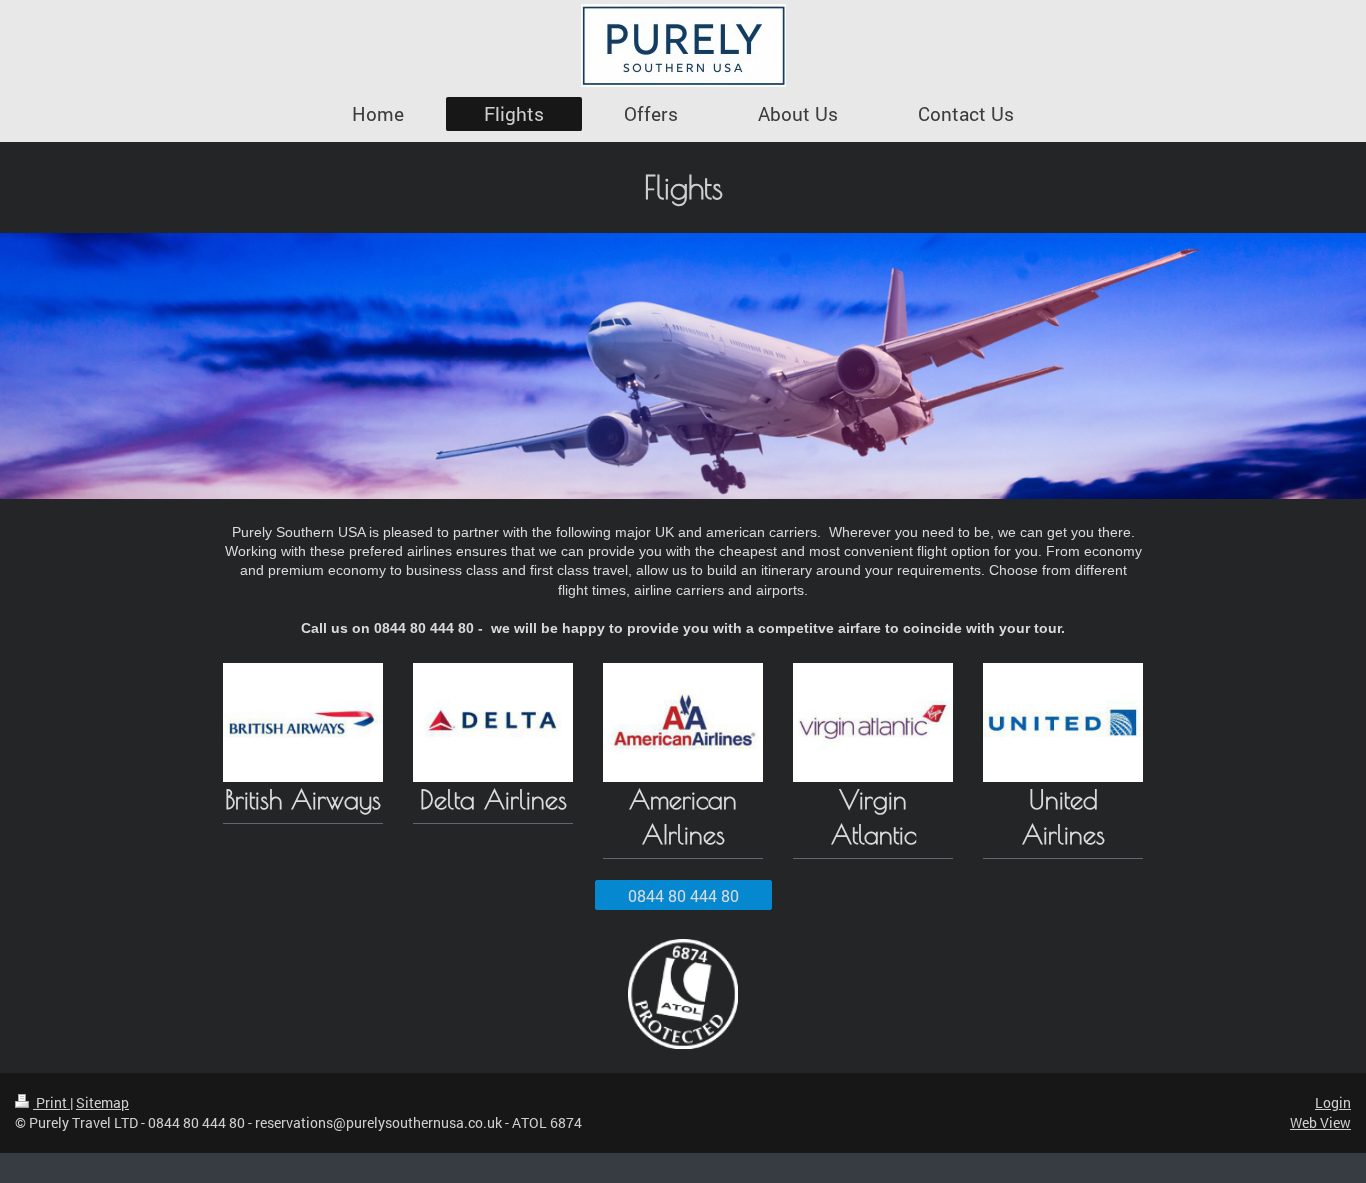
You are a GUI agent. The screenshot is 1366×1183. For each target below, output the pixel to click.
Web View (1320, 1122)
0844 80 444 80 (683, 895)
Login (1333, 1102)
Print (51, 1102)
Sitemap (102, 1102)
